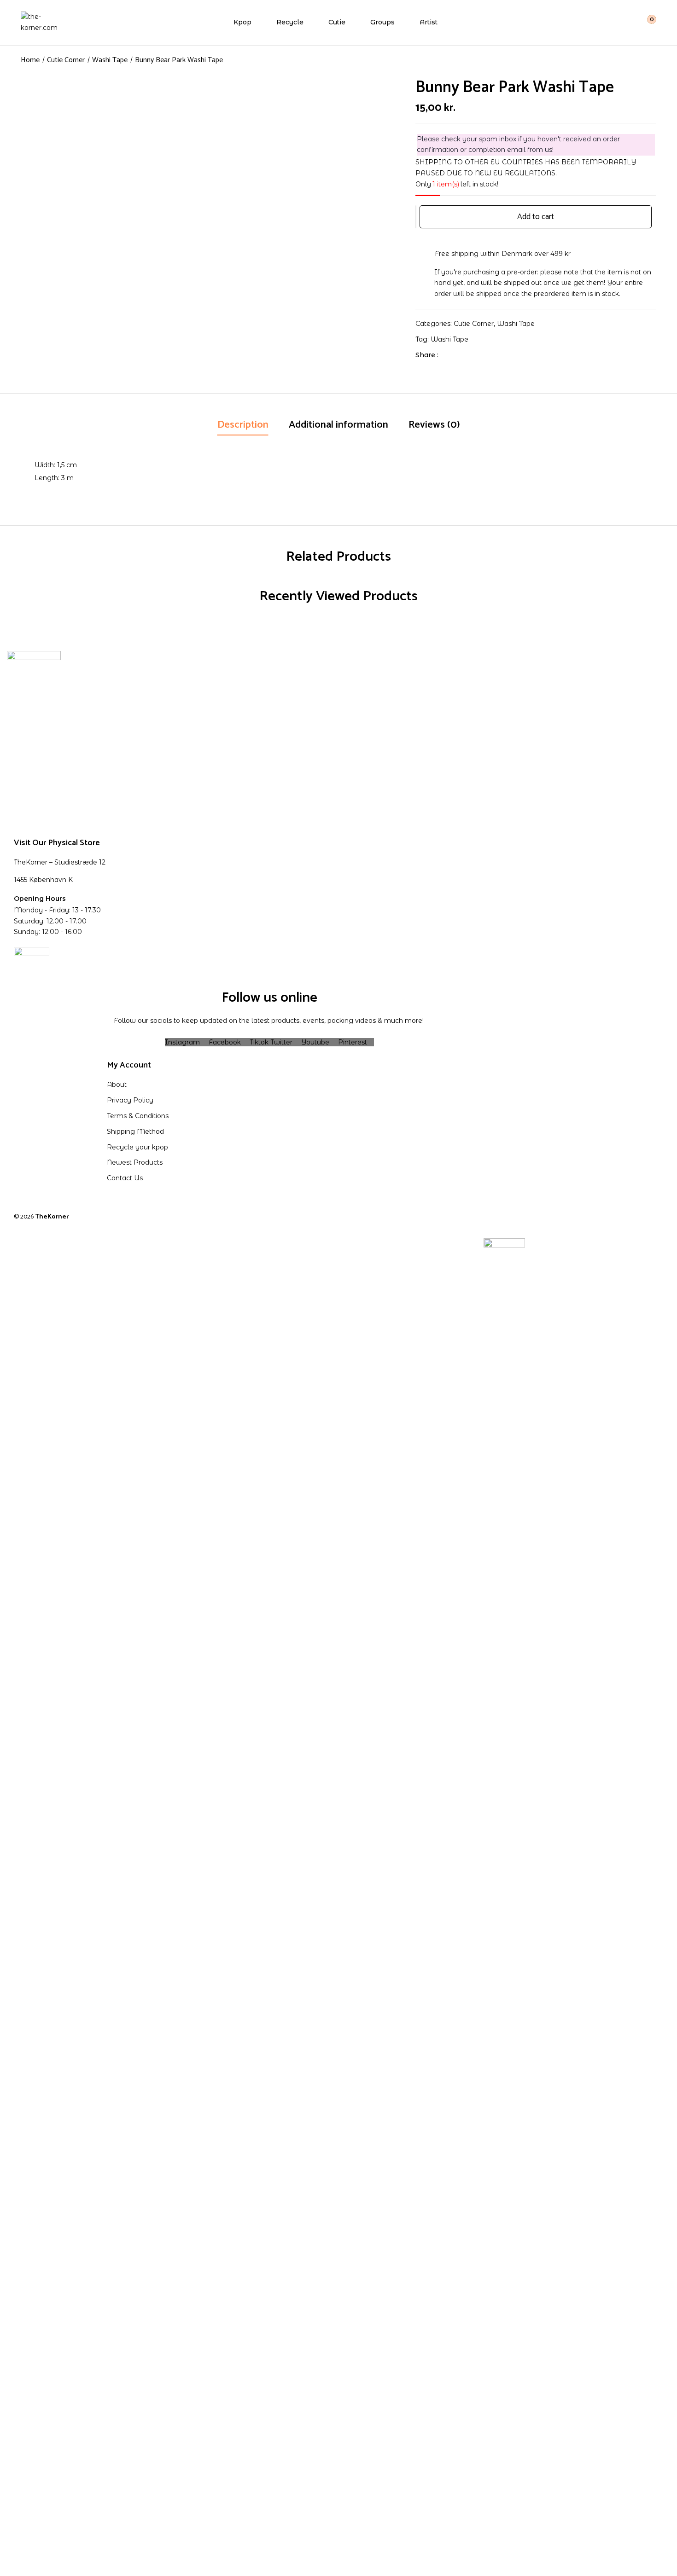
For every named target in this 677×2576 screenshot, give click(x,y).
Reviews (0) (434, 425)
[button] (646, 22)
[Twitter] (464, 355)
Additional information (338, 425)
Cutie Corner (66, 60)
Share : (427, 355)
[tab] (243, 426)
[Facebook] (450, 355)
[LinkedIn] (479, 355)
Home (30, 60)
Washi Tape (110, 60)
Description (243, 425)
